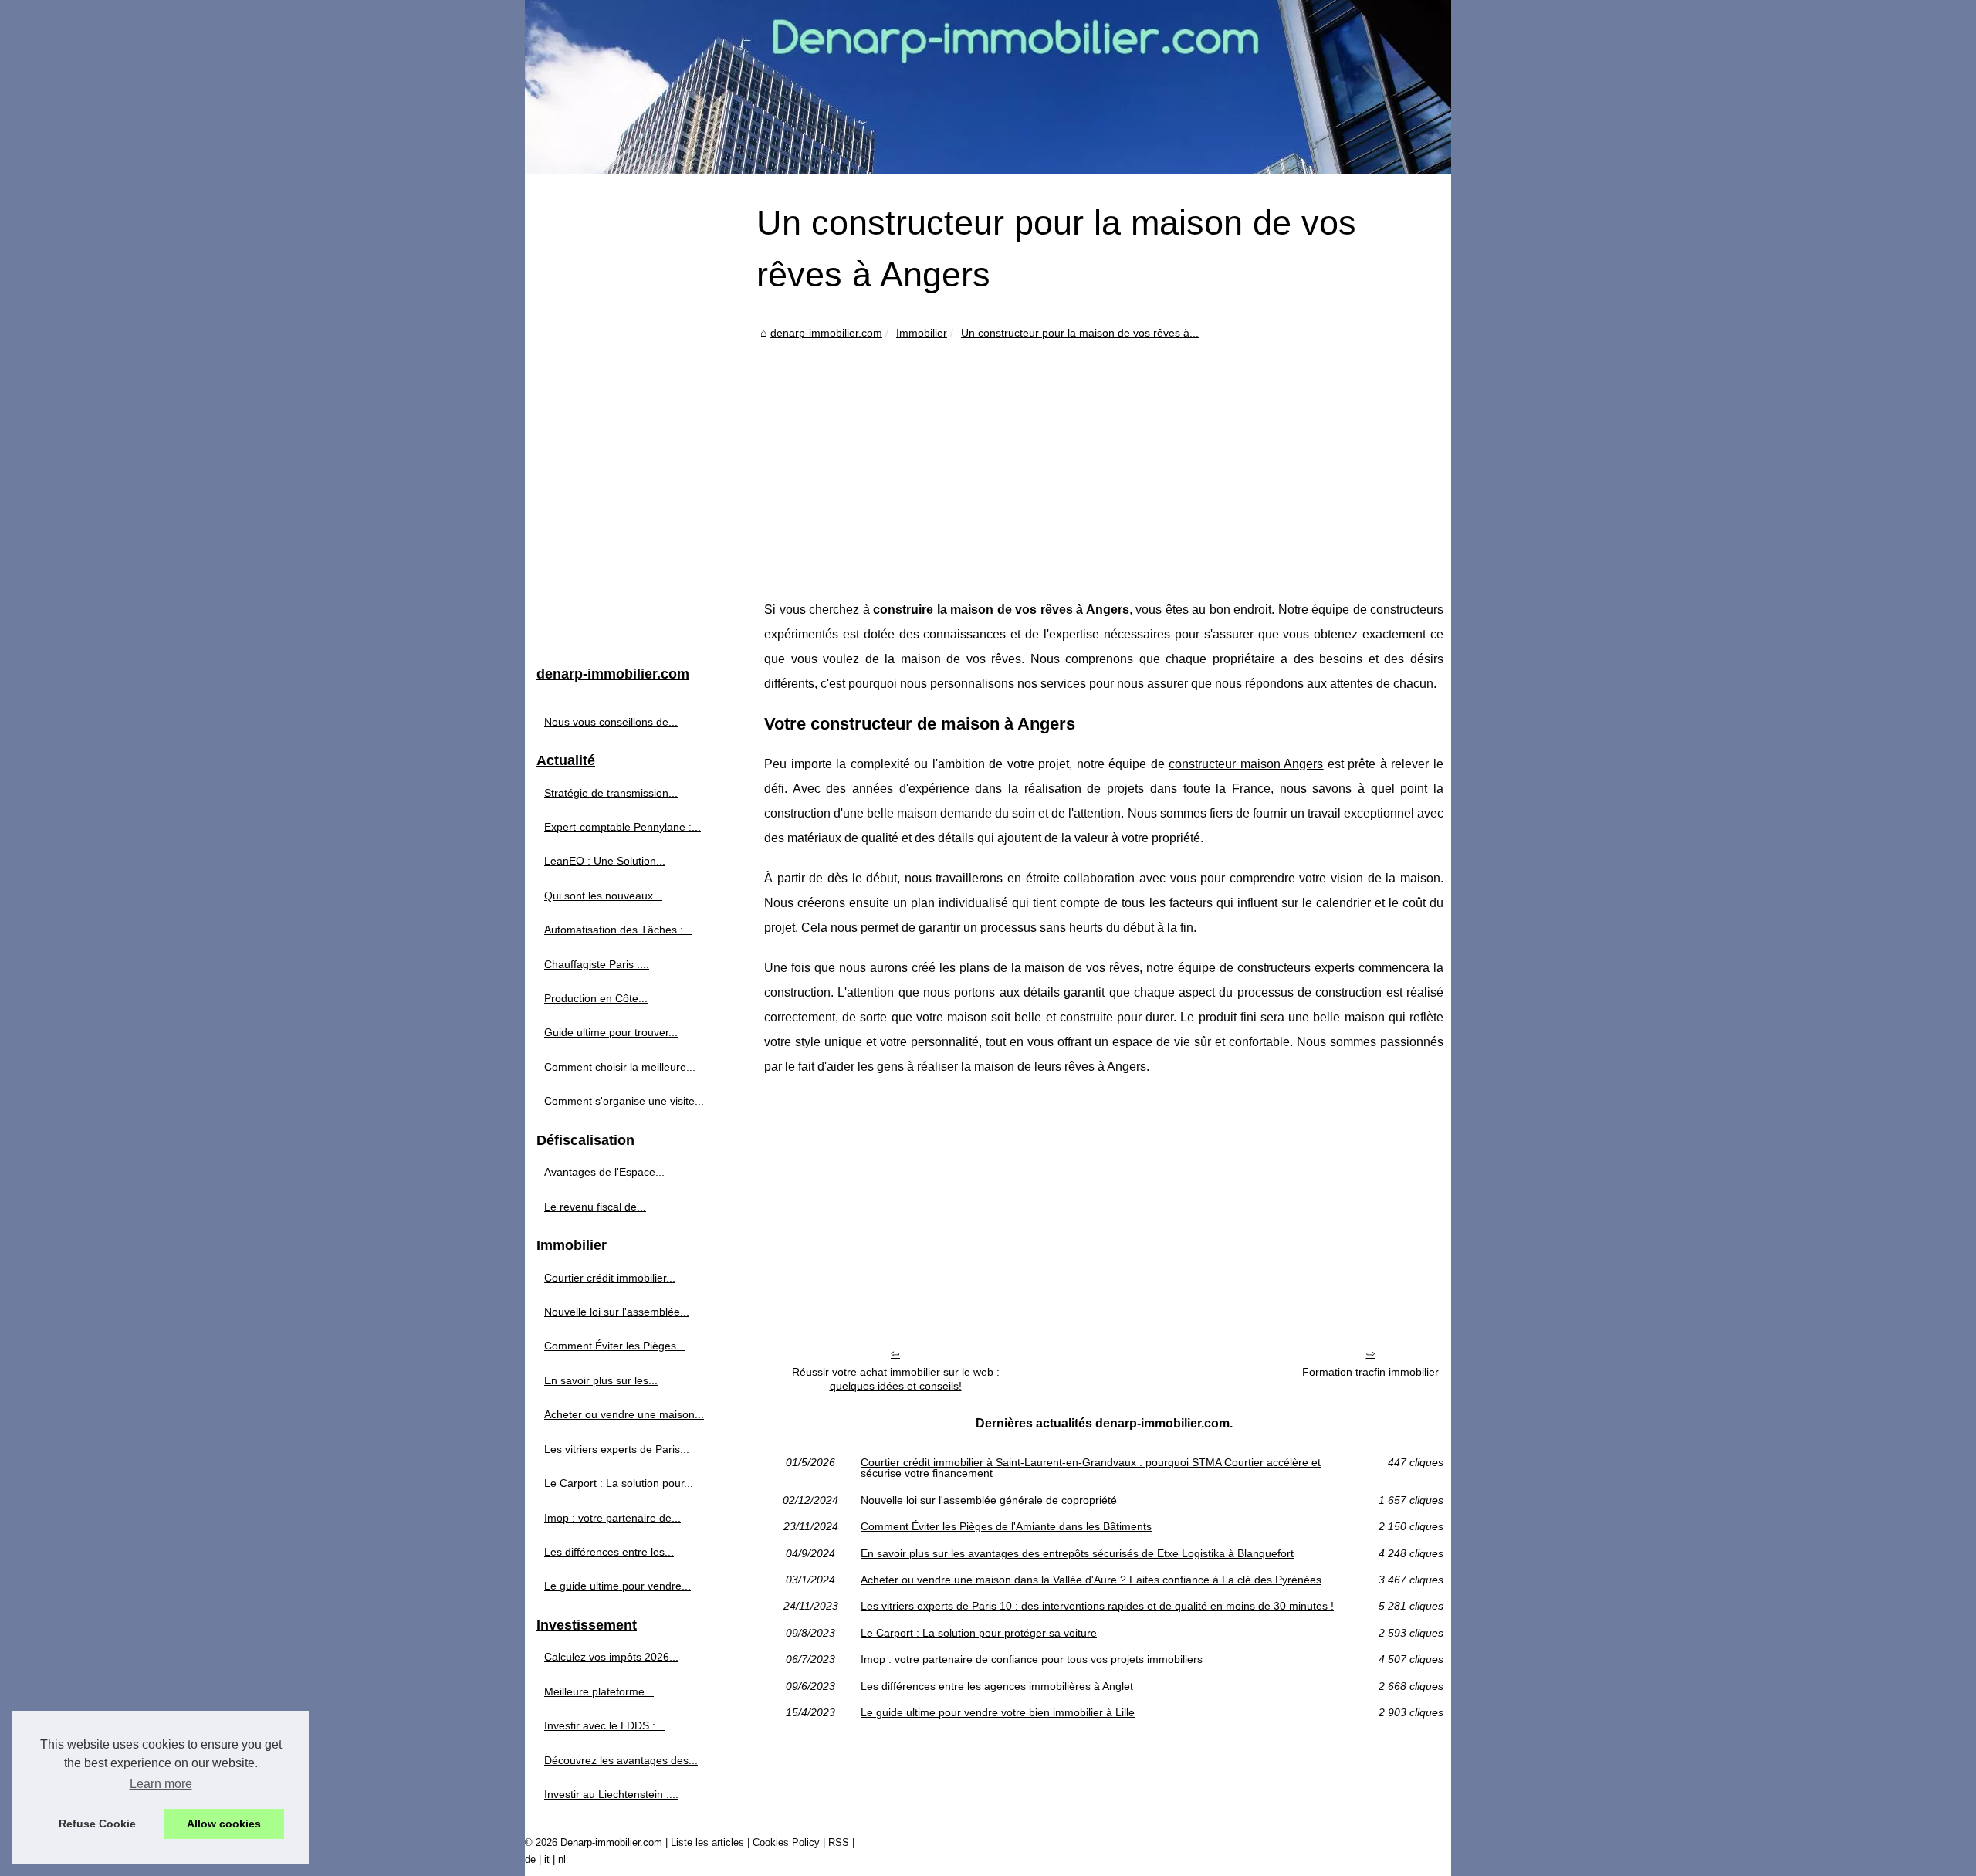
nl (562, 1859)
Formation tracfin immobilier (1370, 1372)
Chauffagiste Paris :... (597, 964)
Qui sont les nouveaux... (603, 896)
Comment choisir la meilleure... (620, 1067)
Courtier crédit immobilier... (610, 1278)
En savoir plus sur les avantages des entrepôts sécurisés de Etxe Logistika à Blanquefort (1077, 1553)
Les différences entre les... (609, 1552)
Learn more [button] (161, 1784)
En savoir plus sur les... (601, 1380)
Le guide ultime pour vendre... (617, 1586)
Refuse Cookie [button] (97, 1824)
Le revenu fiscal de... (595, 1207)
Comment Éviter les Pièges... (615, 1346)
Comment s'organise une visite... (624, 1101)
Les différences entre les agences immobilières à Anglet (997, 1686)
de (530, 1859)
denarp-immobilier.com (826, 333)
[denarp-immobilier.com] (988, 87)
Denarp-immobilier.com (611, 1842)
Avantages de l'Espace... (604, 1172)
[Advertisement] (1104, 459)
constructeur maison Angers (1246, 764)
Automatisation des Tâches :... (618, 930)
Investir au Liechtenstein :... (611, 1794)
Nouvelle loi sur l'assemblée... (617, 1312)
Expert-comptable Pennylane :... (623, 827)
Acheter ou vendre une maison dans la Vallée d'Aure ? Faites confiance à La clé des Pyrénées (1091, 1580)
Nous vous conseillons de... (611, 722)
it (547, 1859)
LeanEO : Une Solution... (605, 861)
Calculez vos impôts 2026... (611, 1657)
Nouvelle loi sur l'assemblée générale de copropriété (989, 1500)
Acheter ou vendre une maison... (624, 1414)
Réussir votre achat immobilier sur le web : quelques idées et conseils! (896, 1379)
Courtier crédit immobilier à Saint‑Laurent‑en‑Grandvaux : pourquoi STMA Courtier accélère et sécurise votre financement (1091, 1468)
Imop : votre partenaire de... (612, 1518)
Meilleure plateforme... (599, 1691)
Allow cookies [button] (224, 1824)
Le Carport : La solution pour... (619, 1483)
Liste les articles (707, 1842)
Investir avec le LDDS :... (604, 1725)
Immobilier (922, 333)
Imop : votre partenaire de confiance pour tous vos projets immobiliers (1032, 1659)
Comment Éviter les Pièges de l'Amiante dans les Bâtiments (1006, 1526)
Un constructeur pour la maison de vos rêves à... (1080, 333)
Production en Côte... (596, 998)
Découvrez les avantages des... (621, 1760)
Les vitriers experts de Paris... (617, 1449)
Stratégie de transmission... (611, 793)
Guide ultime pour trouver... (611, 1032)
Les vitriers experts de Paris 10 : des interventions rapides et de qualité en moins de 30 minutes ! (1097, 1606)
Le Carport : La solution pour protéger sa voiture (979, 1633)
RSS (839, 1842)
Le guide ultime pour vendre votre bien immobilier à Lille (998, 1712)
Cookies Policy (786, 1842)
